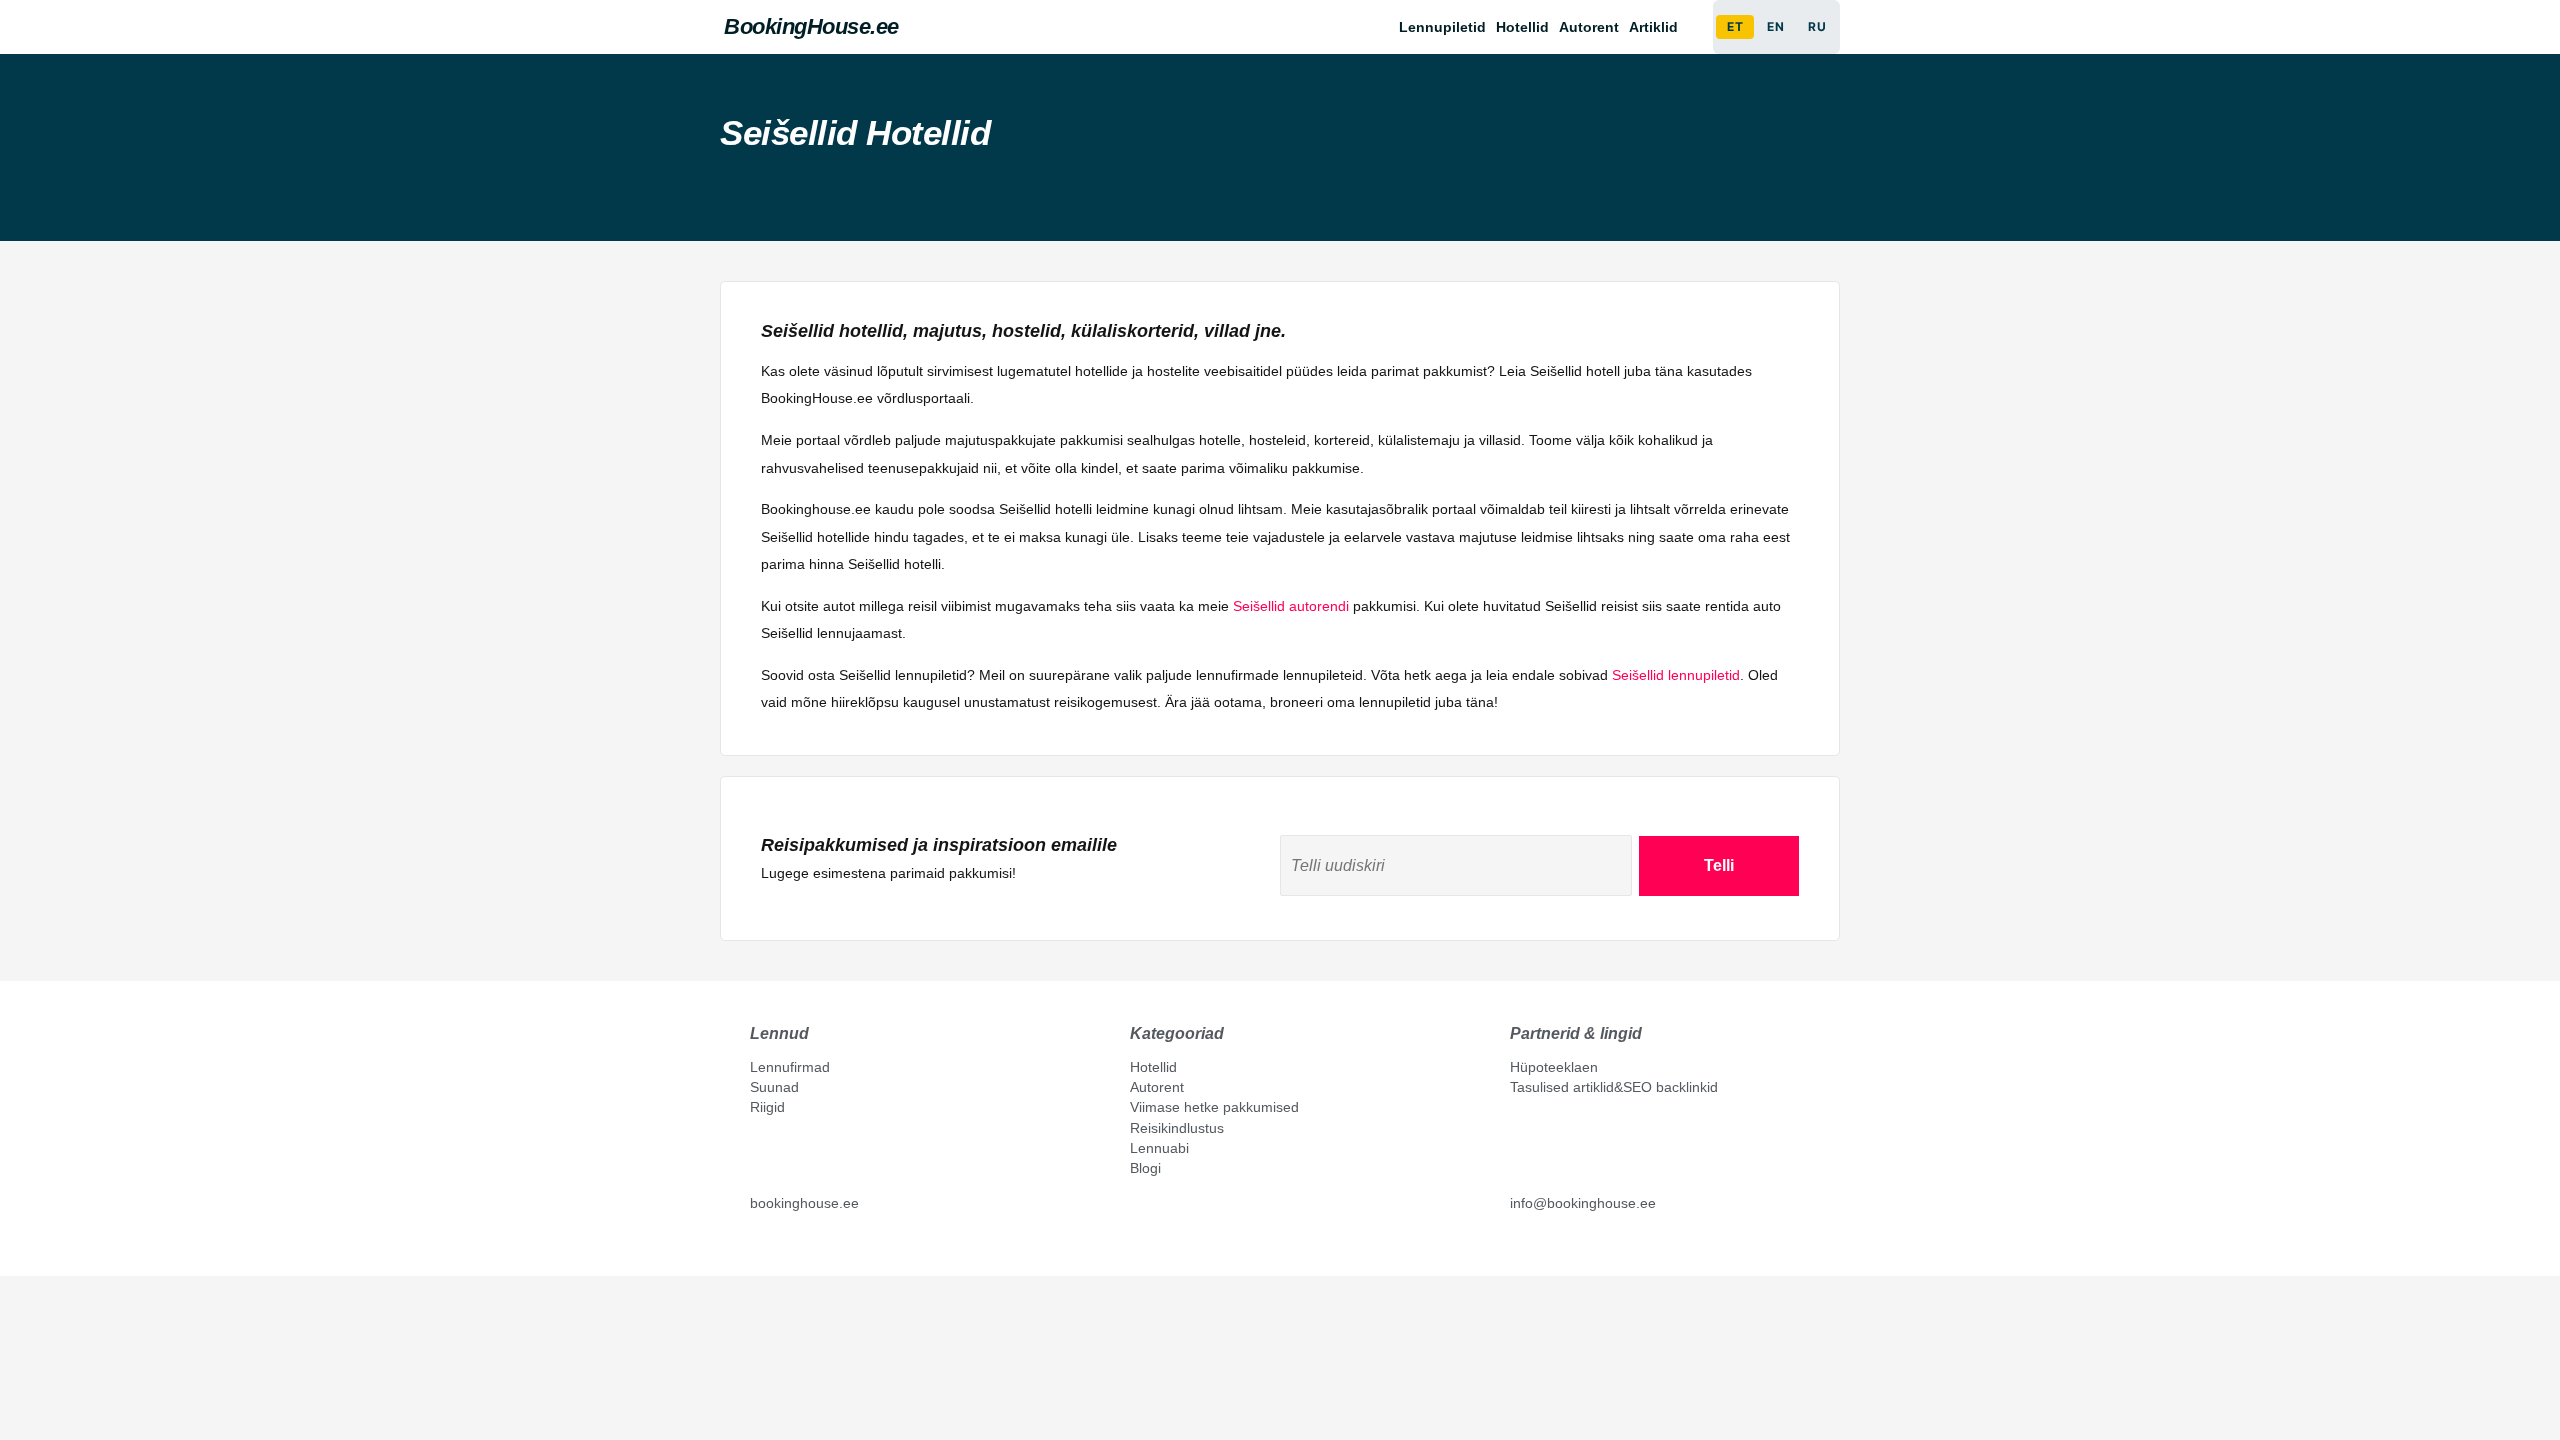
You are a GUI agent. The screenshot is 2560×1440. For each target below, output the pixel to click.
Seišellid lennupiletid (1676, 675)
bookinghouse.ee (804, 1203)
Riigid (767, 1107)
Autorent (1589, 27)
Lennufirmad (790, 1067)
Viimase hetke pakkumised (1214, 1107)
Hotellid (1522, 27)
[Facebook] (758, 1248)
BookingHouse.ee (811, 26)
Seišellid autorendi (1291, 606)
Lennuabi (1159, 1148)
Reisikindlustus (1177, 1128)
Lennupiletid (1442, 27)
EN (1775, 26)
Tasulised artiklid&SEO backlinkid (1614, 1087)
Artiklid (1653, 27)
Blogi (1145, 1168)
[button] (1658, 27)
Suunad (774, 1087)
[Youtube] (779, 1248)
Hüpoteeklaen (1554, 1067)
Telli (1719, 865)
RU (1817, 26)
